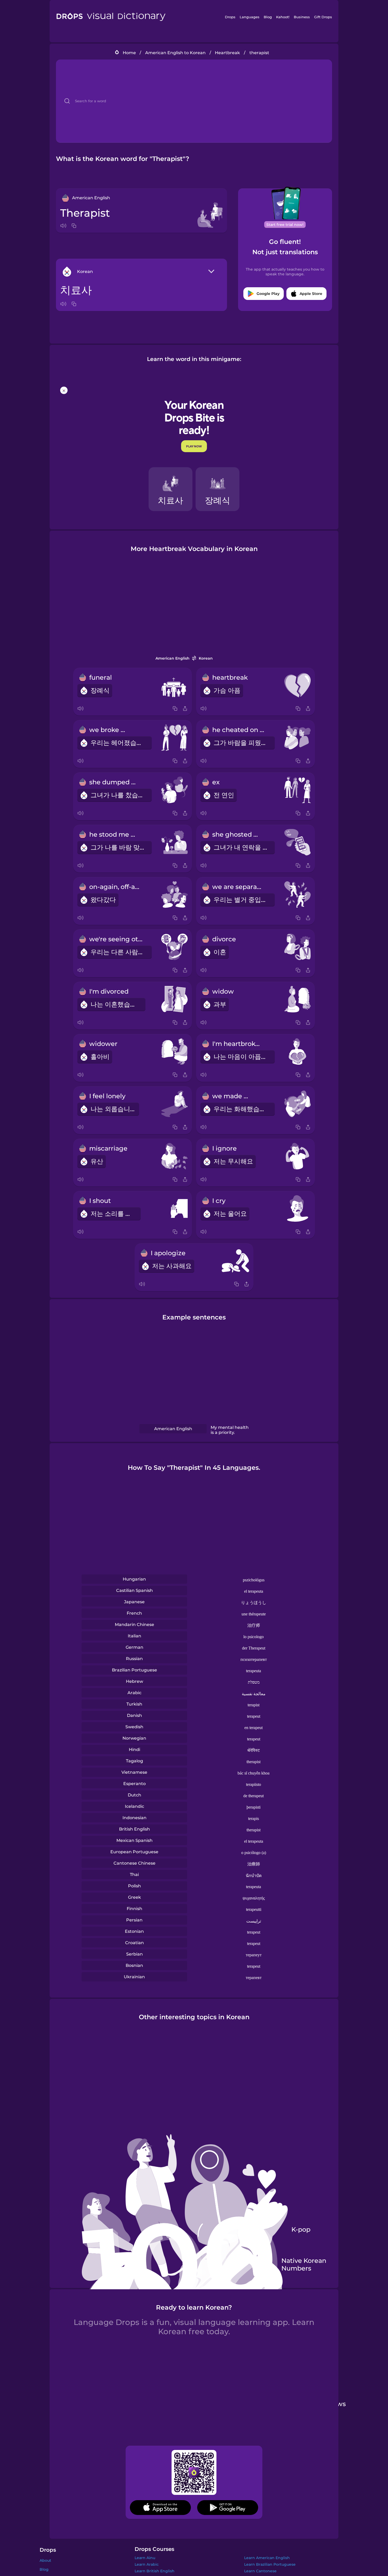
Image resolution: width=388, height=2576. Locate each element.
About (45, 2560)
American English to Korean (175, 53)
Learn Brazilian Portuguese (270, 2564)
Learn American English (267, 2558)
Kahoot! (283, 17)
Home (129, 53)
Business (302, 17)
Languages (250, 17)
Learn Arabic (147, 2564)
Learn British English (155, 2571)
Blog (268, 17)
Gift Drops (323, 17)
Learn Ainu (145, 2558)
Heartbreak (227, 53)
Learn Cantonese (260, 2571)
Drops (230, 17)
